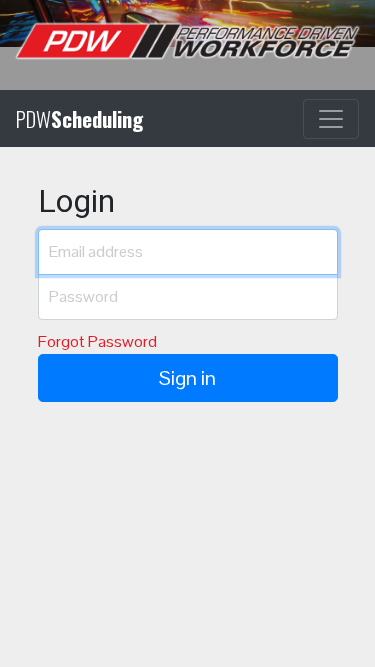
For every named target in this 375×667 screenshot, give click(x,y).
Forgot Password (97, 341)
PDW (79, 118)
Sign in (187, 378)
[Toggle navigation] (331, 119)
